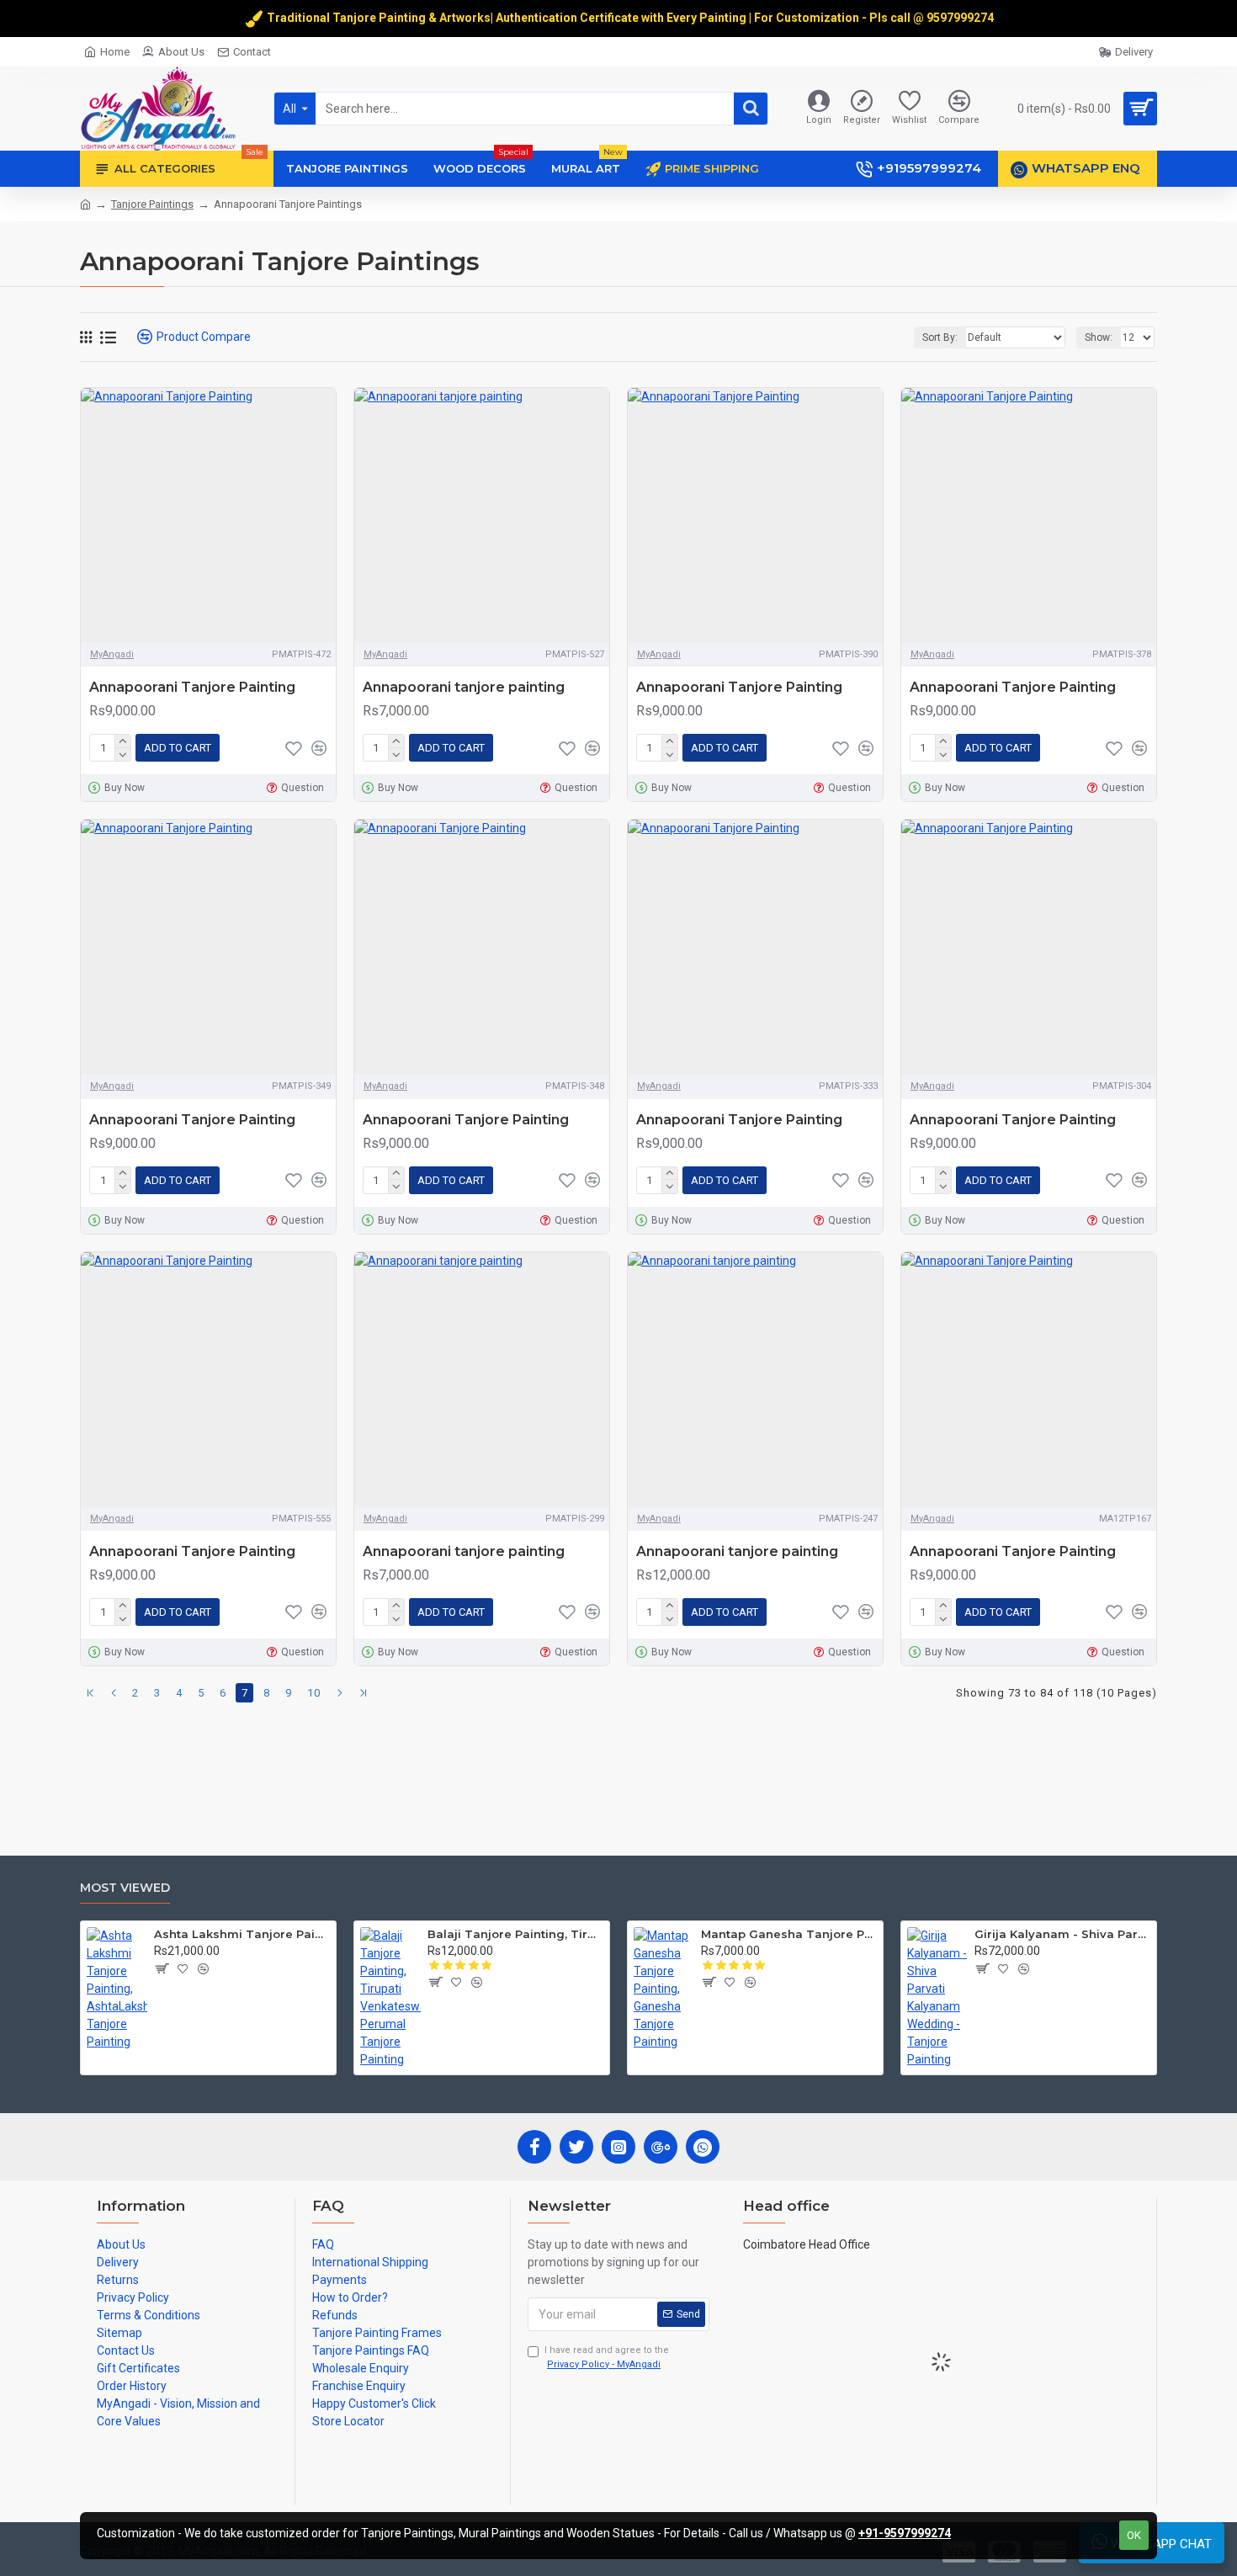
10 (314, 1693)
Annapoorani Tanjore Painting (192, 687)
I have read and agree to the (607, 2357)
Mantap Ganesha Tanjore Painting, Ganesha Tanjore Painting (789, 1934)
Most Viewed (125, 1888)
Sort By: (940, 337)
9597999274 (961, 18)
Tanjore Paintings (152, 204)
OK (1134, 2535)
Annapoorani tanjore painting (464, 687)
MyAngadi (112, 654)
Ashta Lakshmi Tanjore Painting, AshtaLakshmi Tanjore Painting (242, 1934)
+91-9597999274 (905, 2533)
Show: (1099, 337)
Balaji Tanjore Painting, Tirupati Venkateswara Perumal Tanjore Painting (515, 1934)
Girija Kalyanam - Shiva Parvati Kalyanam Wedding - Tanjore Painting (1062, 1934)
